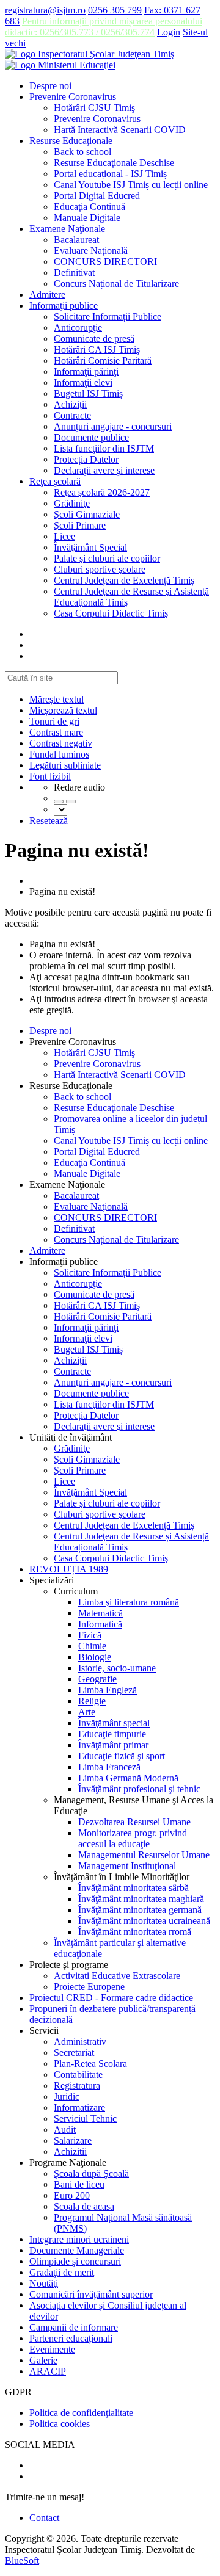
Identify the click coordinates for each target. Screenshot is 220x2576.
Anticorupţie (78, 327)
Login (169, 32)
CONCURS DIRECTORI (105, 262)
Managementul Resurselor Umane (144, 1855)
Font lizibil (50, 776)
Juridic (67, 2097)
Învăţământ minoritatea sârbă (134, 1888)
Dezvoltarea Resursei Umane (134, 1822)
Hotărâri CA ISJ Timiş (97, 349)
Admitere (47, 295)
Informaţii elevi (83, 382)
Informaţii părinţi (86, 371)
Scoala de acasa (84, 2206)
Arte (87, 1712)
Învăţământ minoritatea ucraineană (144, 1921)
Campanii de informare (74, 2327)
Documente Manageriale (77, 2250)
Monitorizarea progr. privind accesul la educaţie (133, 1838)
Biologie (95, 1657)
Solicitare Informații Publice (108, 317)
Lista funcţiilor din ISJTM (104, 448)
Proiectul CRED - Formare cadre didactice (111, 1998)
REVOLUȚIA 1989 (69, 1569)
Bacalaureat (76, 240)
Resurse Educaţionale (71, 141)
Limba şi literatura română (129, 1602)
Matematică (101, 1613)
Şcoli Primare (80, 525)
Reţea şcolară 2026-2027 (102, 492)
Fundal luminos (59, 754)
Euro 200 (72, 2195)
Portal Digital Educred (97, 196)
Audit (65, 2129)
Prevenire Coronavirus (73, 97)
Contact (44, 2518)
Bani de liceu (79, 2184)
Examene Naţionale (67, 229)
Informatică (100, 1624)
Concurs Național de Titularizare (116, 284)
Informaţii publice (64, 306)
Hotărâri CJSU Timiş (94, 108)
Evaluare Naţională (91, 251)
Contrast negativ (61, 743)
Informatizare (79, 2107)
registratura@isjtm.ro (45, 10)
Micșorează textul (63, 710)
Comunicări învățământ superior (91, 2294)
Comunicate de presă (94, 338)
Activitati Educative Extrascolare (117, 1976)
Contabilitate (78, 2075)
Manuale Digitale (87, 218)
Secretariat (74, 2053)
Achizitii (70, 2151)
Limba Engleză (108, 1690)
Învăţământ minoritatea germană (140, 1910)
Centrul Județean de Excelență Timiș (124, 580)
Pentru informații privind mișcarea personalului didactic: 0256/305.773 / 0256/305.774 (104, 27)
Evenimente (52, 2349)
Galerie (43, 2360)
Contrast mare (56, 732)
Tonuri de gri (54, 721)
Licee (64, 536)
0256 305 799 (115, 10)
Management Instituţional (127, 1866)
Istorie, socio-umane (117, 1668)
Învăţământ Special (90, 547)
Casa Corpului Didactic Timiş (111, 613)
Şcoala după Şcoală (91, 2173)
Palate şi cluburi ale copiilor (107, 558)
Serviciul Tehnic (85, 2118)
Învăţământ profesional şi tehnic (139, 1789)
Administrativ (80, 2042)
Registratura (77, 2086)
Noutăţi (44, 2283)
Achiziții (70, 404)
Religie (92, 1701)
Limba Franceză (109, 1767)
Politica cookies (60, 2424)
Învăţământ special (114, 1723)
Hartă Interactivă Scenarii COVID (120, 130)
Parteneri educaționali (71, 2338)
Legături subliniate (65, 765)
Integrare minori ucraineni (79, 2239)
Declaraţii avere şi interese (104, 470)
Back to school (82, 152)
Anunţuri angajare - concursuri (113, 426)
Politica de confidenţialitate (81, 2413)
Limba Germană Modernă (128, 1778)
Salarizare (73, 2140)
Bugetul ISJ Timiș (88, 393)
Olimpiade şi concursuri (75, 2261)
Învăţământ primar (113, 1745)
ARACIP (48, 2371)
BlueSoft (22, 2560)
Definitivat (74, 273)
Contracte (72, 415)
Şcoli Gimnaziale (87, 514)
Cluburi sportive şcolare (100, 569)
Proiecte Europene (89, 1987)
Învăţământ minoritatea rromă (135, 1932)
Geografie (97, 1679)
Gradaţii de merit (62, 2272)
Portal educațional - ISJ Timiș (110, 174)
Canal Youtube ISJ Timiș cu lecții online (131, 185)
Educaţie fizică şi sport (122, 1756)
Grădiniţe (72, 503)
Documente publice (91, 437)
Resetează (49, 821)
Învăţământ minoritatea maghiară (141, 1899)
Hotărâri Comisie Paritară (103, 360)
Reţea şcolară (55, 481)
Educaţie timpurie (112, 1734)
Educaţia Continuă (90, 207)
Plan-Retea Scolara (90, 2064)
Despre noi (50, 86)
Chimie (92, 1646)
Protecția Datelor (86, 459)
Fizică (90, 1635)
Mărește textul (57, 699)
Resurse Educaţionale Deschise (114, 163)
